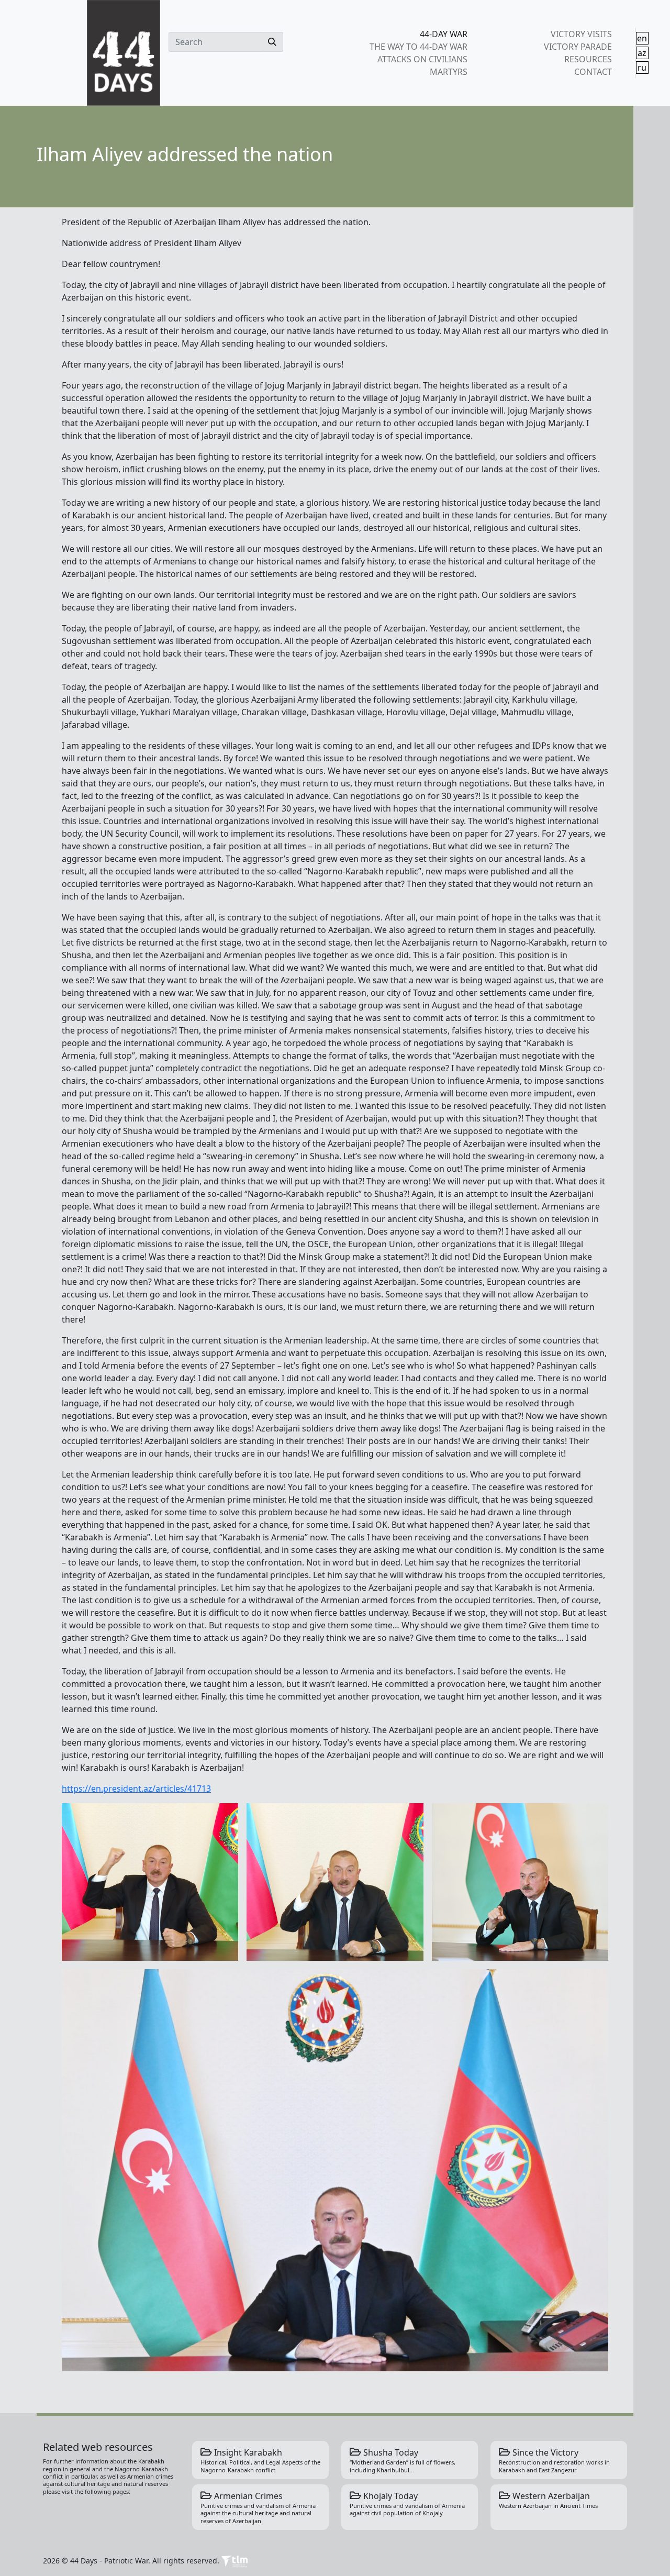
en (642, 38)
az (642, 53)
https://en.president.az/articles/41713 (136, 1789)
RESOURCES (588, 59)
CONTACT (593, 72)
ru (642, 68)
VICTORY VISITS (581, 34)
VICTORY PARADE (578, 47)
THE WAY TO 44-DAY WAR (418, 47)
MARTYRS (449, 72)
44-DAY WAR (444, 34)
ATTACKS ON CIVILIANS (422, 59)
